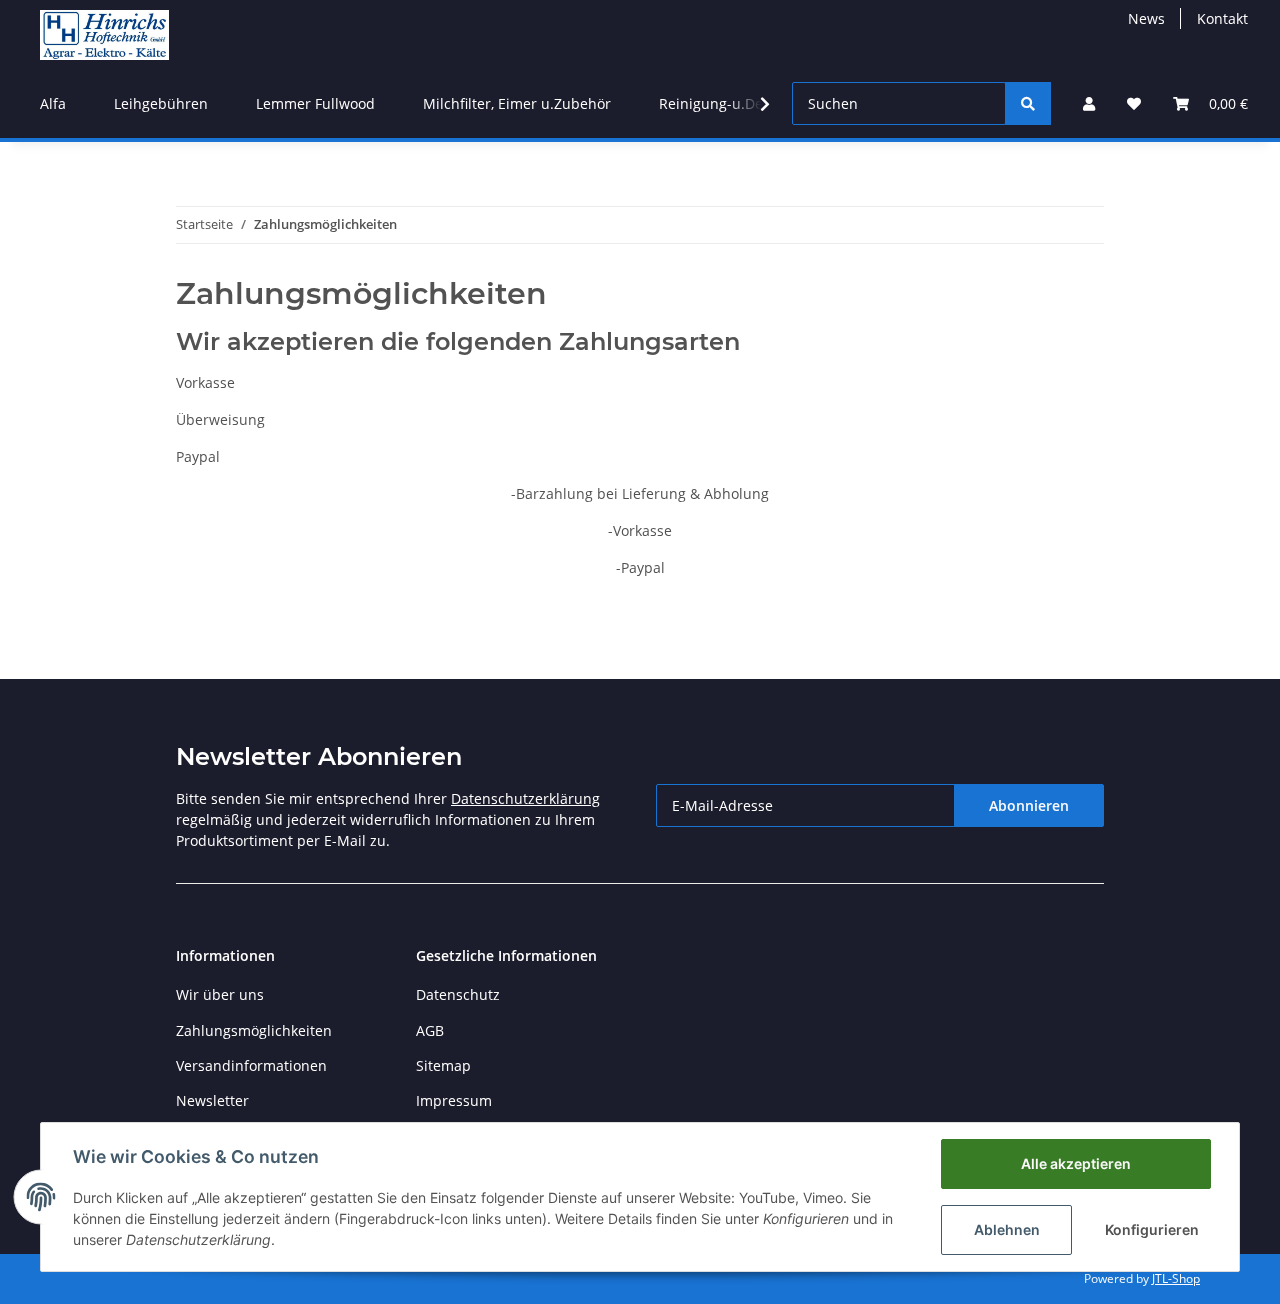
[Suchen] (1028, 103)
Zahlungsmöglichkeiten (254, 1030)
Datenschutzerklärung (525, 798)
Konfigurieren (1152, 1229)
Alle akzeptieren (1076, 1163)
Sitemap (443, 1065)
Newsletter (212, 1100)
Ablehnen (1007, 1229)
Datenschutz (458, 994)
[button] (1089, 103)
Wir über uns (220, 994)
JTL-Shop (1176, 1278)
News (1146, 18)
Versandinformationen (251, 1065)
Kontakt (1222, 18)
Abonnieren (1029, 805)
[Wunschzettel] (1134, 103)
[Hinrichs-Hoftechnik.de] (104, 34)
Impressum (454, 1100)
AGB (430, 1030)
